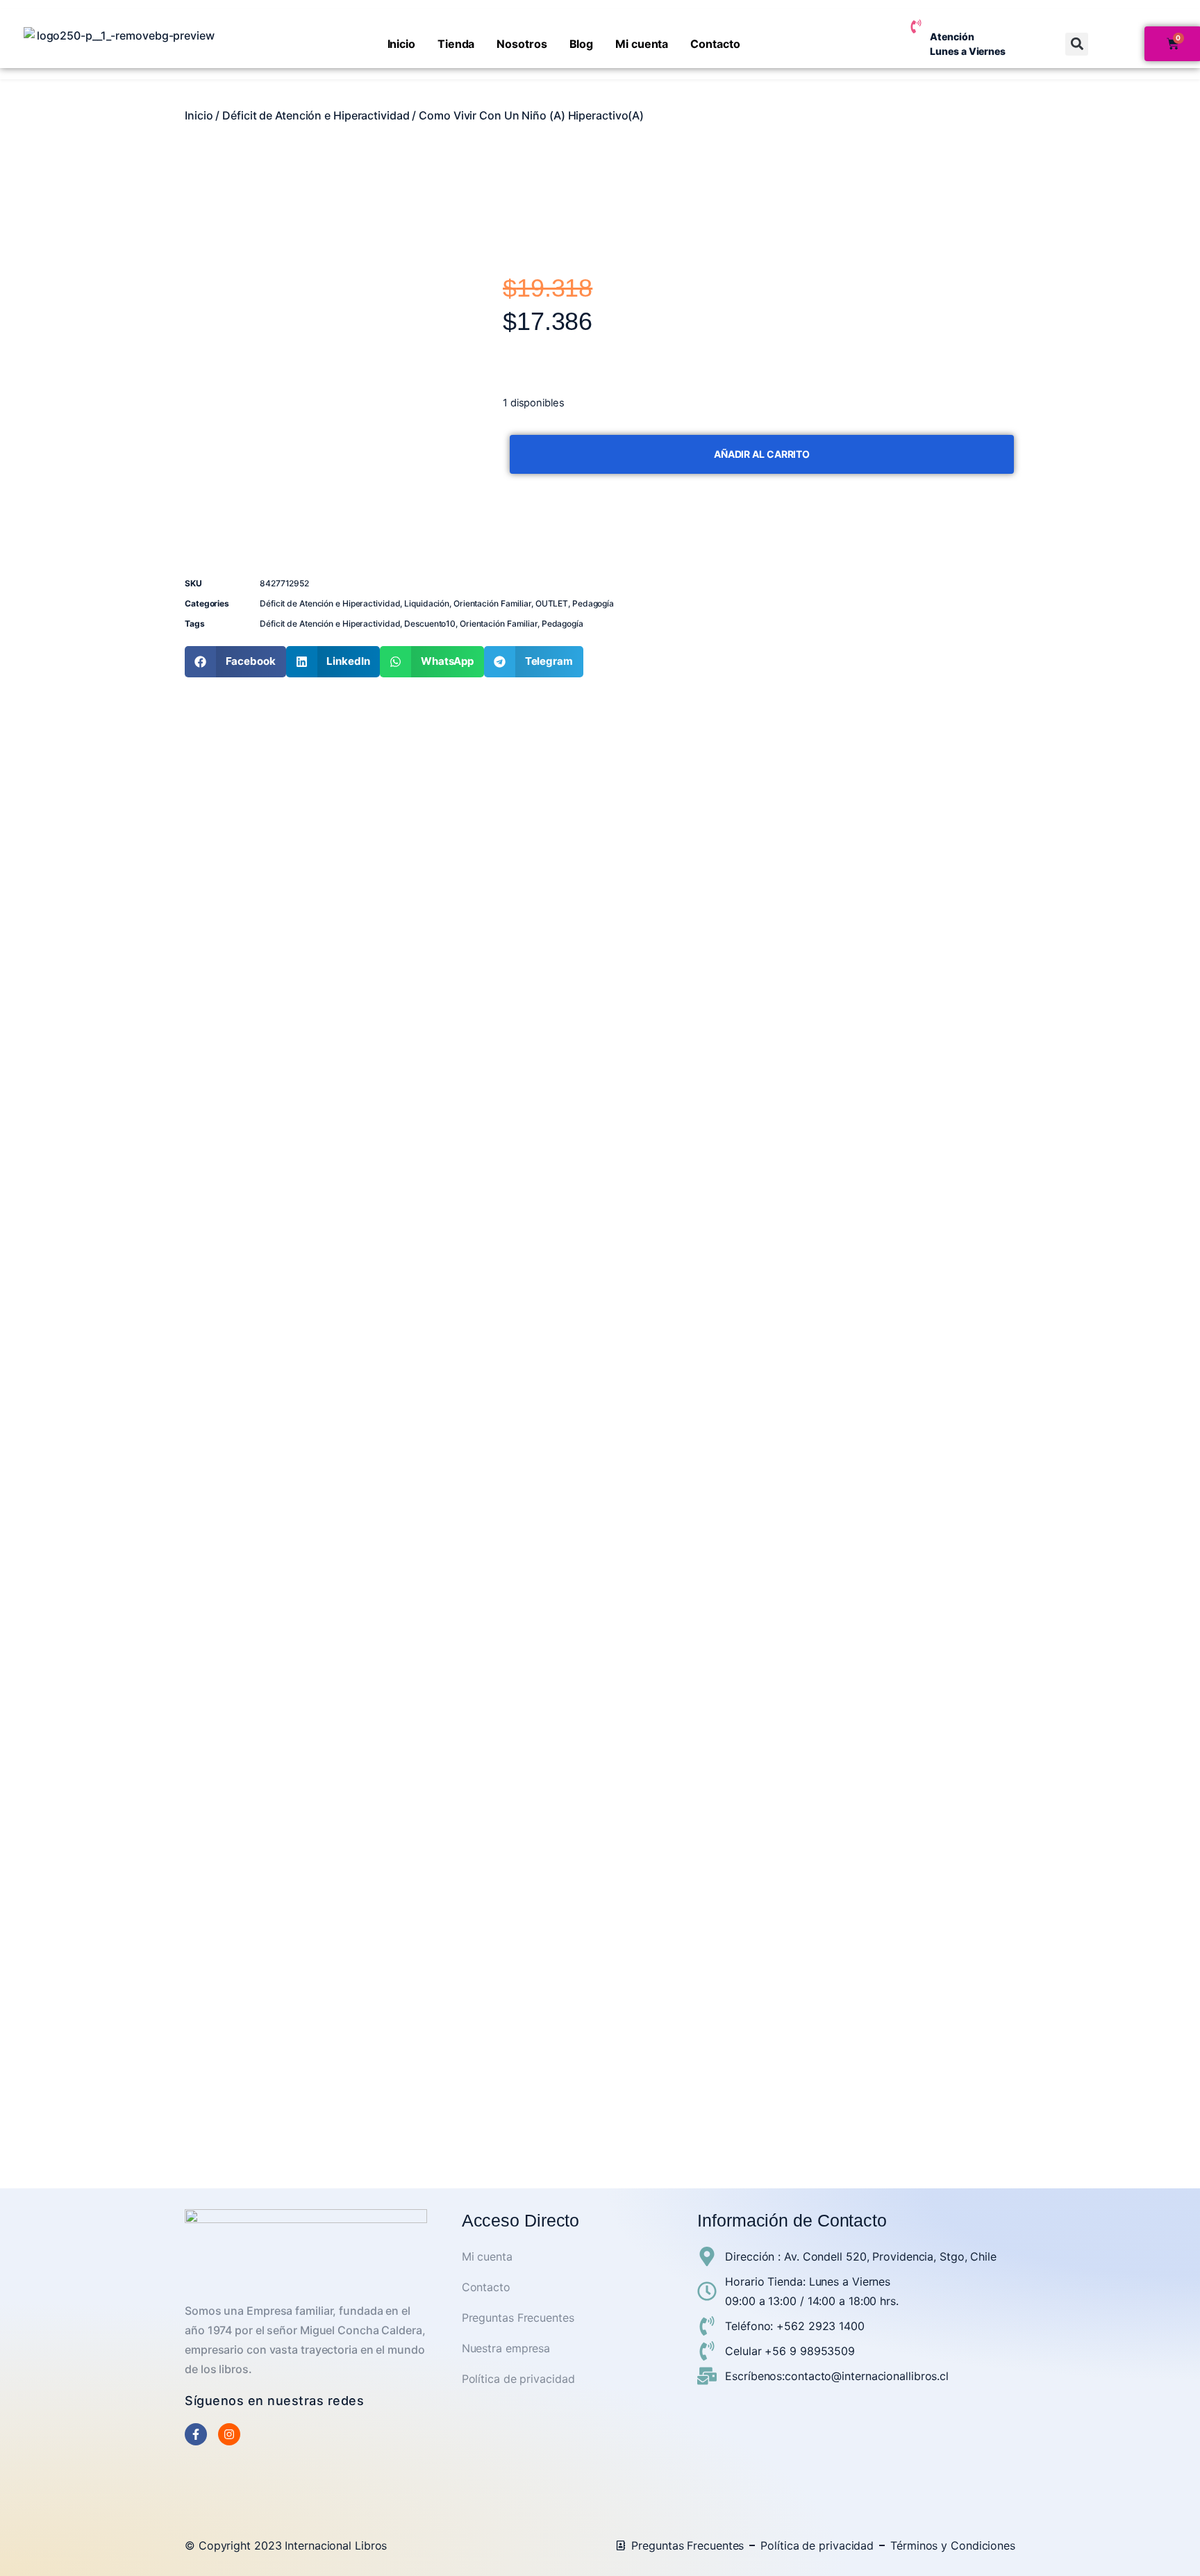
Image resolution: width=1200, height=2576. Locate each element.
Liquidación (427, 603)
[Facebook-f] (196, 2434)
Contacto (715, 44)
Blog (582, 44)
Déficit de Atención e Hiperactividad (316, 115)
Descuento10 (430, 624)
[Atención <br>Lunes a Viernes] (916, 26)
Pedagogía (593, 603)
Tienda (456, 44)
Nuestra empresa (506, 2348)
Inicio (401, 44)
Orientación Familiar (492, 603)
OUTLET (552, 603)
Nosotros (522, 44)
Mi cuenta (642, 44)
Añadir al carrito (762, 454)
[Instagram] (229, 2434)
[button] (1077, 44)
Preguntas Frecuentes (518, 2318)
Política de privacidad (518, 2379)
